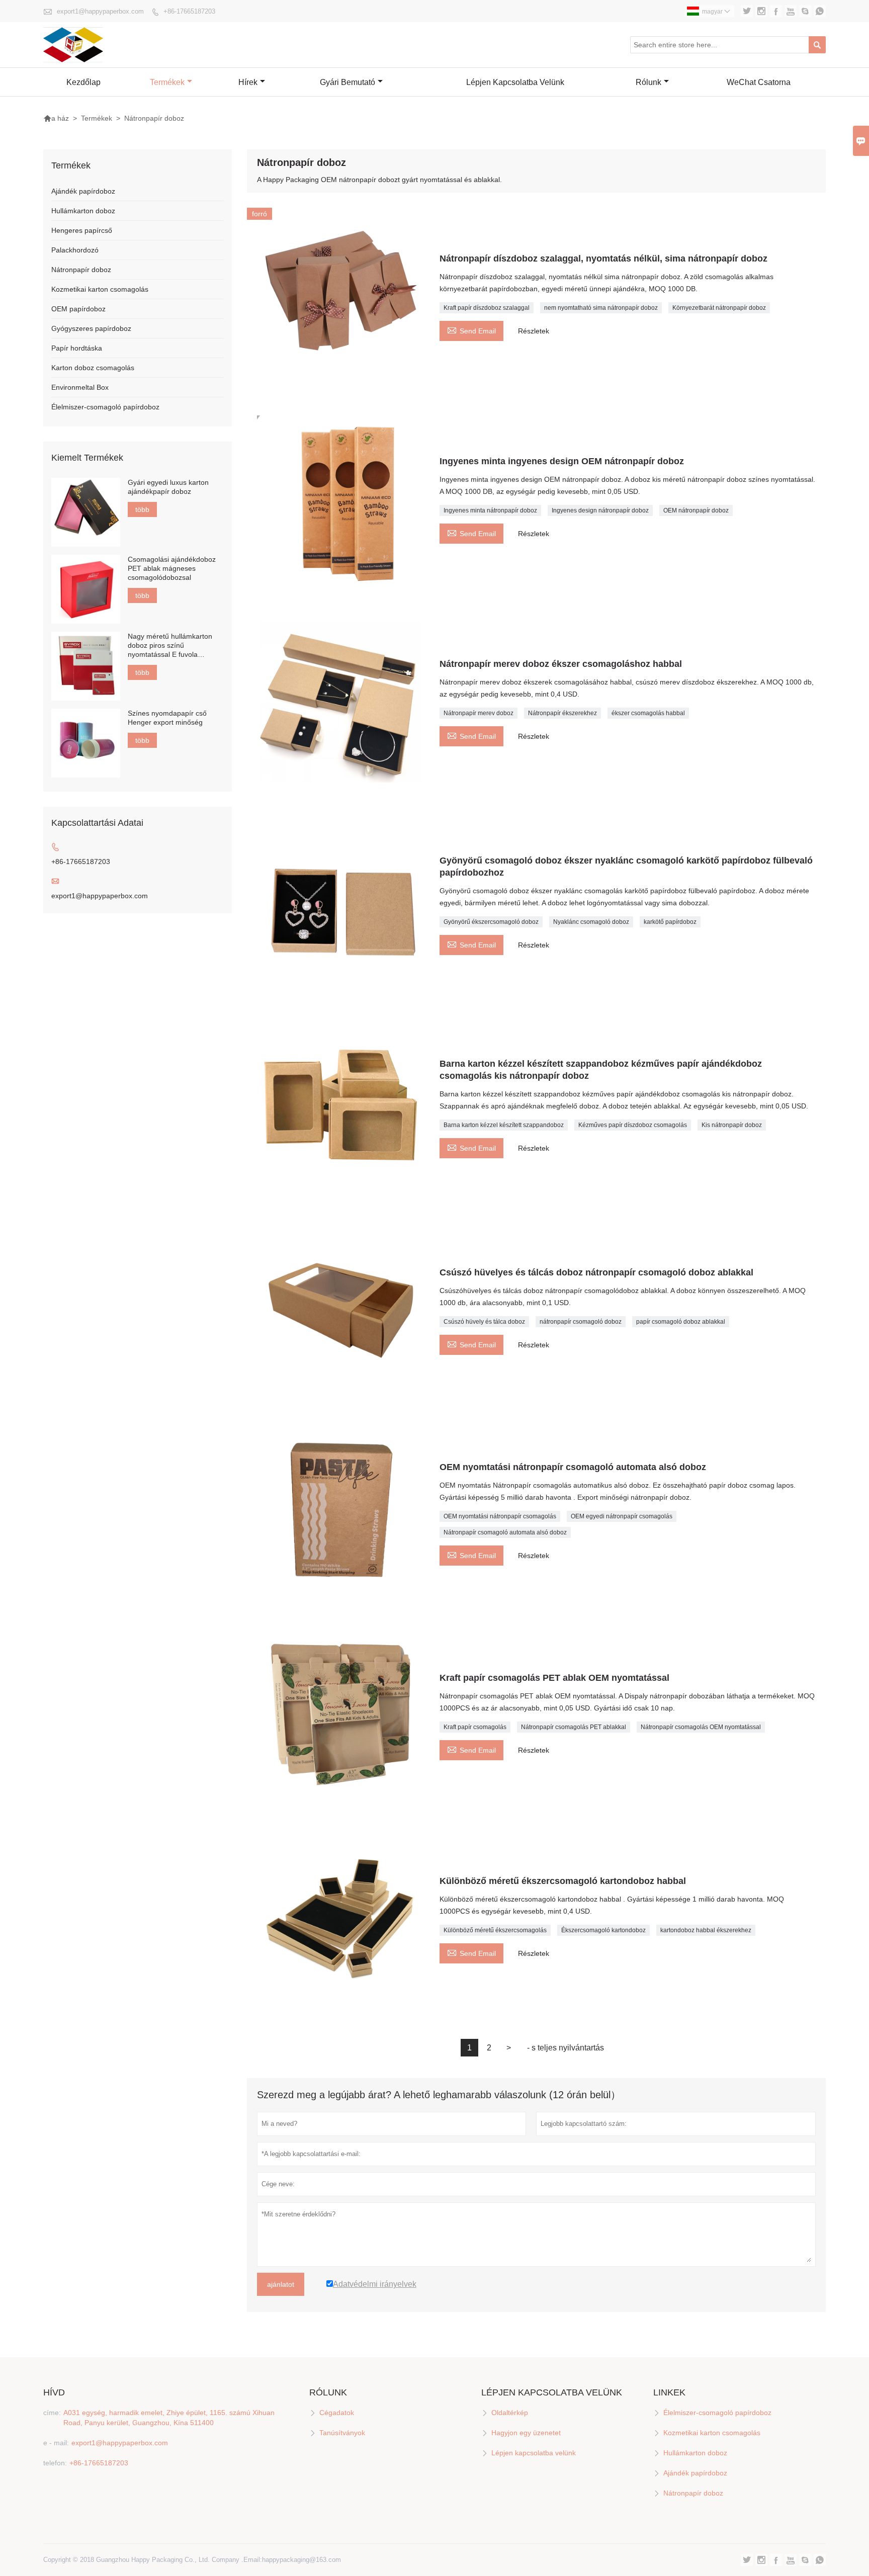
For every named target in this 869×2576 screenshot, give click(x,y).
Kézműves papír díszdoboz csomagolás (633, 1125)
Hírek (248, 82)
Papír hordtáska (77, 348)
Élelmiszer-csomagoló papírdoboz (105, 407)
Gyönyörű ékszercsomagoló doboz (491, 922)
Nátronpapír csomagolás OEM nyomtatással (701, 1727)
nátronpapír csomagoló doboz (581, 1322)
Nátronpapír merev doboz (479, 713)
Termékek (167, 82)
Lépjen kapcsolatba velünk (515, 82)
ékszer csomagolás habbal (648, 713)
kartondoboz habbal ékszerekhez (706, 1930)
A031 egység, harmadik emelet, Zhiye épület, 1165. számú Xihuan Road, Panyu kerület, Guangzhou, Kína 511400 (169, 2418)
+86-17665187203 (189, 11)
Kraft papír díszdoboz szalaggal (487, 308)
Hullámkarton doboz (83, 211)
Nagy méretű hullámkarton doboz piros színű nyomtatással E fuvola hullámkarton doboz (170, 646)
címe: (52, 2413)
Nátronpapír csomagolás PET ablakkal (574, 1727)
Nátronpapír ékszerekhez (562, 713)
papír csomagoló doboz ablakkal (681, 1322)
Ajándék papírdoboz (83, 191)
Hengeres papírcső (82, 230)
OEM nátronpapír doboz (696, 510)
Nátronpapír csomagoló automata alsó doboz (505, 1532)
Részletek (534, 331)
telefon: (55, 2463)
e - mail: (56, 2443)
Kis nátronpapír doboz (732, 1125)
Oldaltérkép (510, 2413)
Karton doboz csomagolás (93, 368)
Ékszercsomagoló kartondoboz (603, 1930)
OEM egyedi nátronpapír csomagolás (622, 1516)
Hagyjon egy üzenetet (526, 2433)
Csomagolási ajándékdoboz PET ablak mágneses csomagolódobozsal (172, 568)
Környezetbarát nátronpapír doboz (719, 308)
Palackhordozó (75, 250)
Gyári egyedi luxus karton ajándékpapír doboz (168, 487)
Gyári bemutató (347, 82)
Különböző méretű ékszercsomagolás (495, 1930)
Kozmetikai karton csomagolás (100, 289)
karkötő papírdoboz (670, 922)
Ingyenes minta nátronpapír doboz (490, 510)
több (142, 509)
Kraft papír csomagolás (475, 1727)
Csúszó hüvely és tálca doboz (484, 1322)
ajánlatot (281, 2284)
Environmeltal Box (80, 387)
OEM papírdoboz (78, 309)
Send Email (471, 330)
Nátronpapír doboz (81, 270)
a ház (56, 118)
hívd (54, 2392)
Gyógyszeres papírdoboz (91, 328)
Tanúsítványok (342, 2433)
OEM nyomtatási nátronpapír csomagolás (500, 1516)
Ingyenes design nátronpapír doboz (600, 510)
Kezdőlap (83, 82)
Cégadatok (337, 2413)
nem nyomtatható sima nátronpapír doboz (601, 308)
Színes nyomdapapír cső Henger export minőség (167, 718)
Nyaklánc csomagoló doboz (591, 922)
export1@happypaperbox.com (100, 11)
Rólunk (648, 82)
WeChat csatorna (759, 82)
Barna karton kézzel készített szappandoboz (504, 1125)
